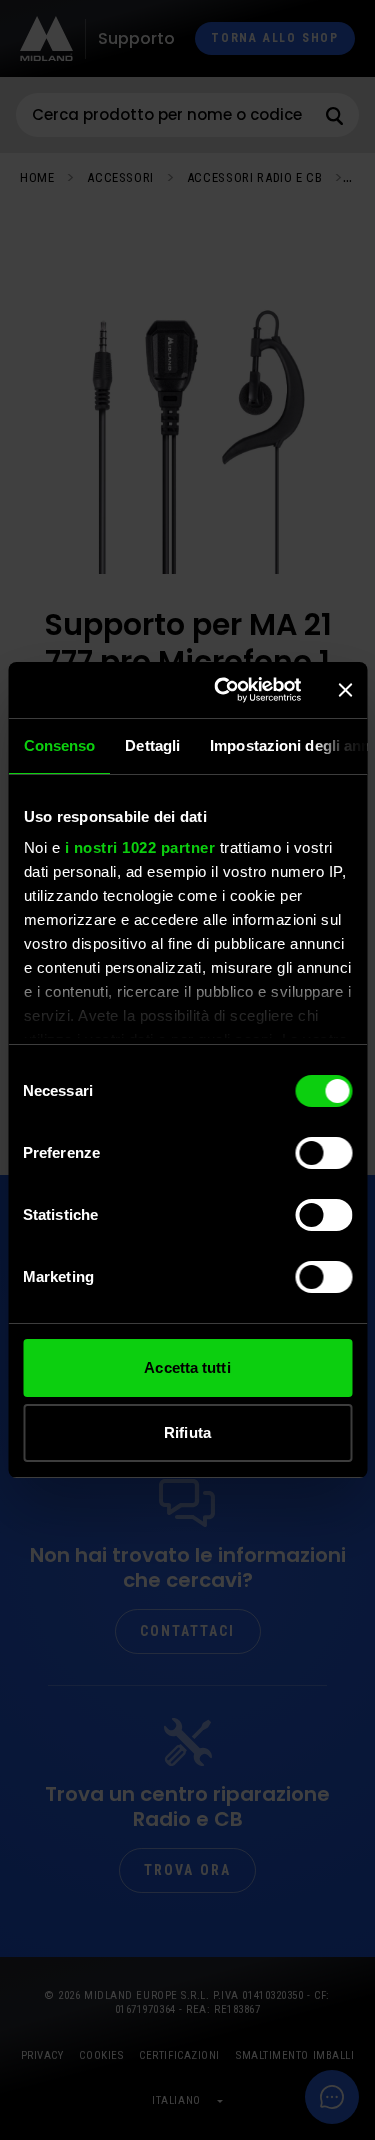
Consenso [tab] (59, 745)
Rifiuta (187, 1432)
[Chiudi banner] (345, 690)
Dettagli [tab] (152, 745)
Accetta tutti (187, 1367)
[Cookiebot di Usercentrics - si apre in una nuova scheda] (223, 690)
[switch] (323, 1153)
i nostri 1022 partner (139, 847)
